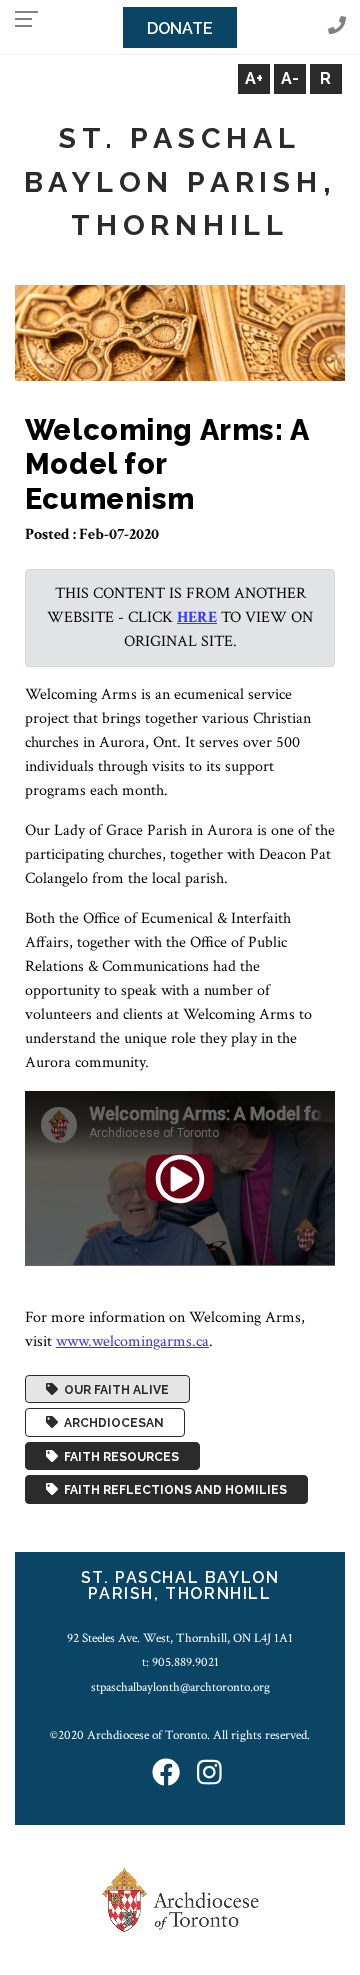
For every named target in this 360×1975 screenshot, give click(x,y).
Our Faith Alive (113, 1389)
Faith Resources (118, 1456)
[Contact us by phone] (337, 26)
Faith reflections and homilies (172, 1490)
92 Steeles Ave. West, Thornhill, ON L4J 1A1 (180, 1638)
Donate (180, 28)
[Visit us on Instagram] (209, 1773)
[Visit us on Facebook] (166, 1773)
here (197, 617)
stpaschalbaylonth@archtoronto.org (180, 1687)
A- (290, 78)
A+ (254, 78)
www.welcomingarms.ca (132, 1341)
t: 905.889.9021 (180, 1662)
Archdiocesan (111, 1423)
